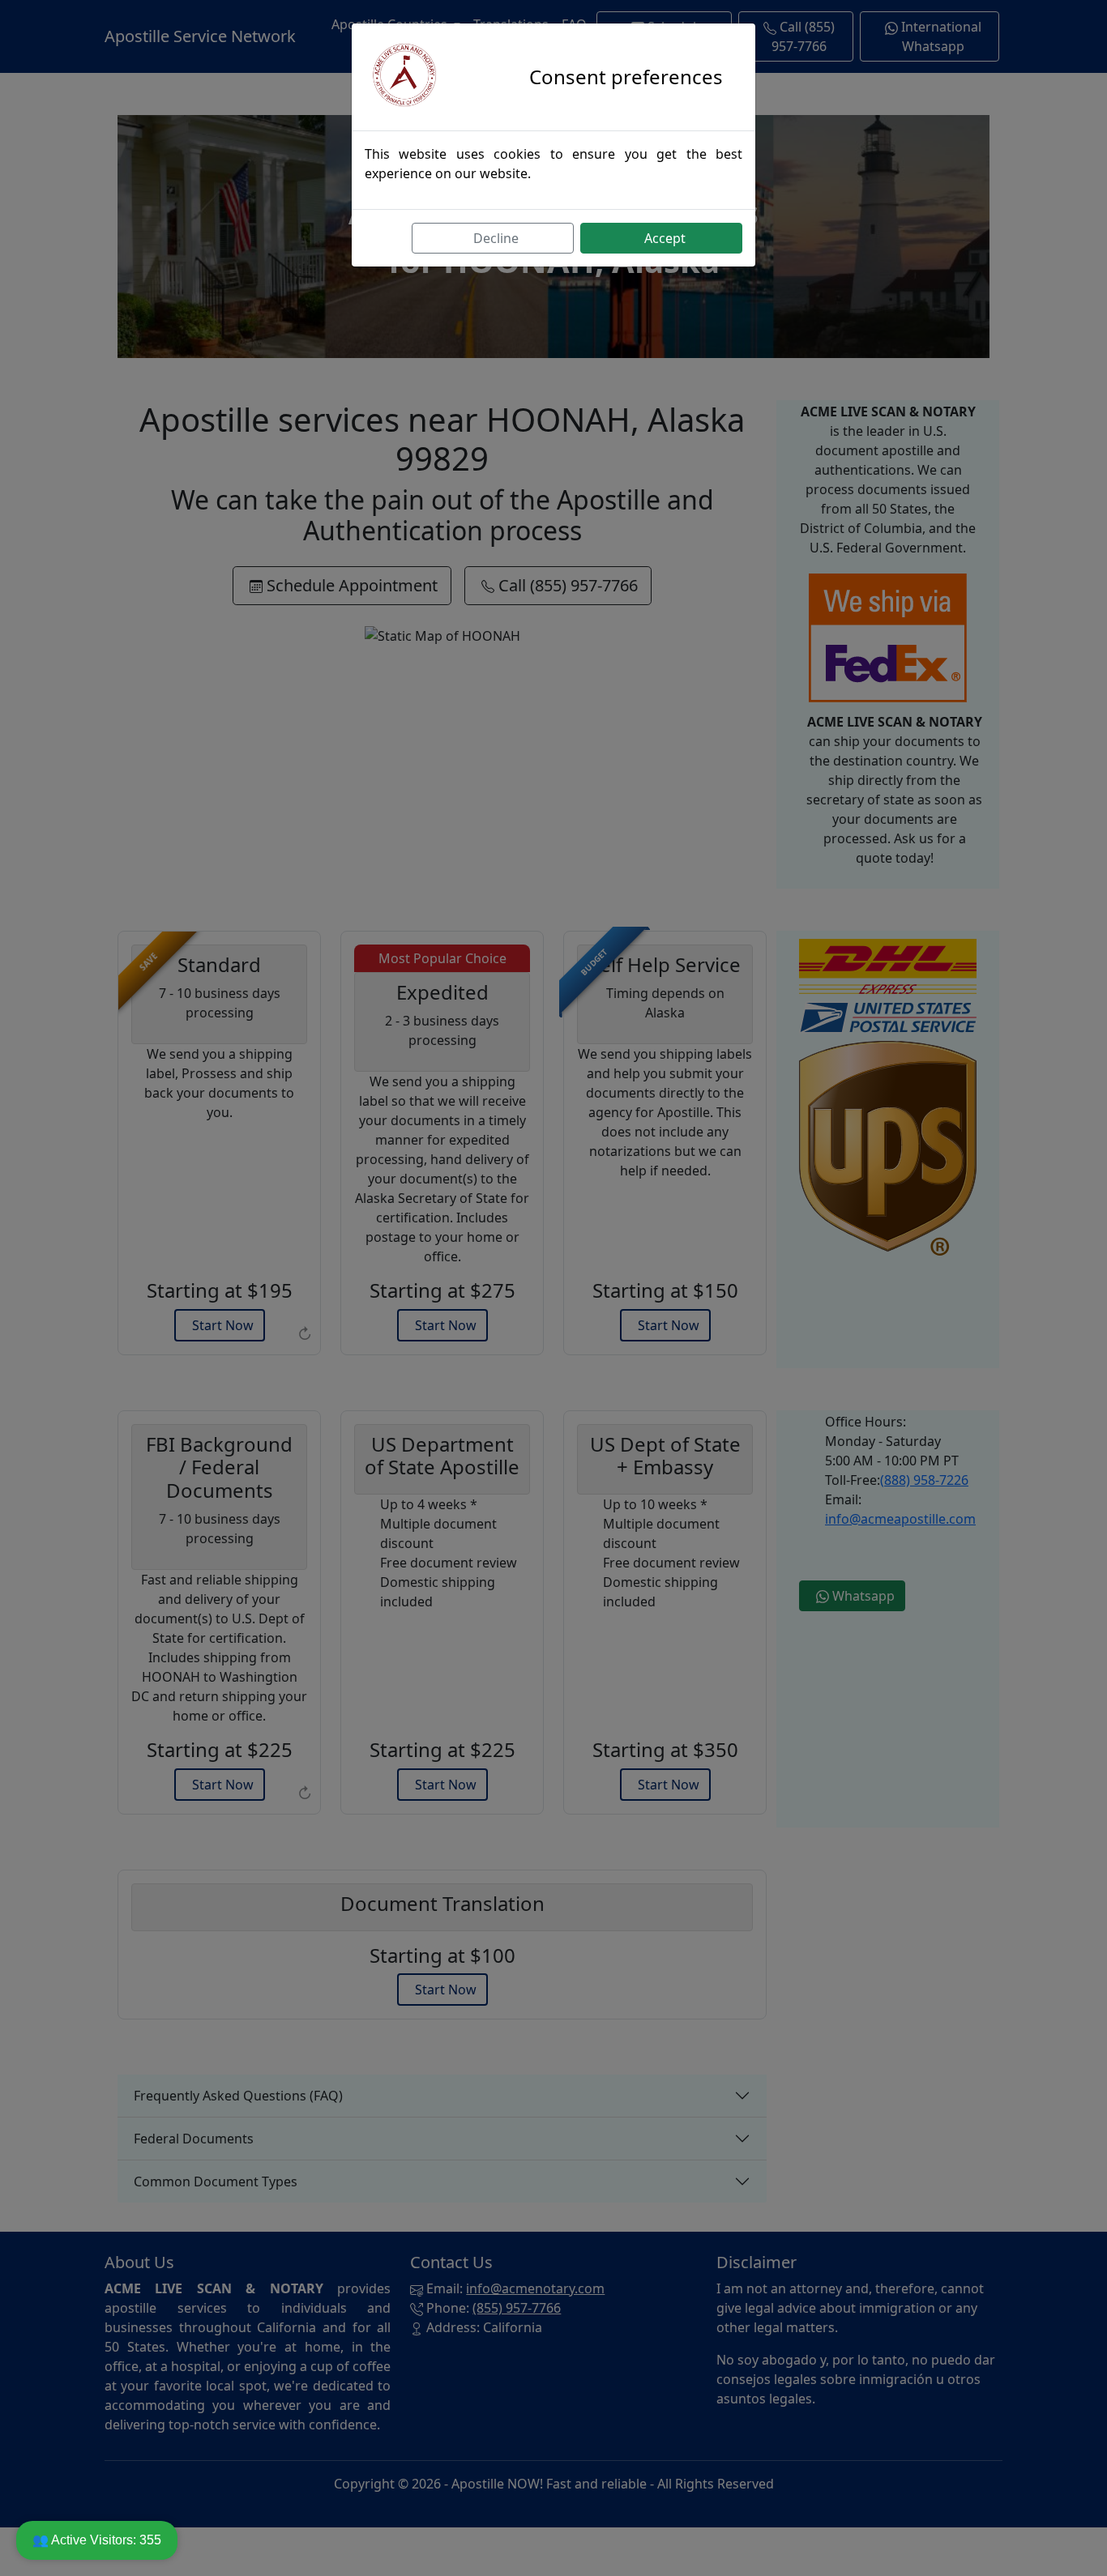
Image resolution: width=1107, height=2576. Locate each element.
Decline (496, 238)
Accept (665, 238)
